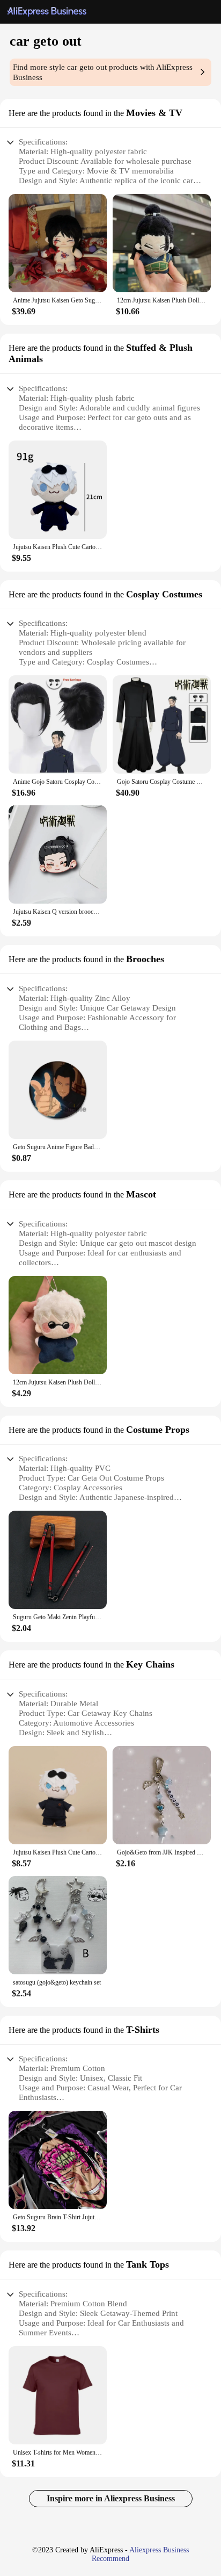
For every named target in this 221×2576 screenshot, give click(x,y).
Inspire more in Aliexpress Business (111, 2498)
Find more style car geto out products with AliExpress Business (103, 72)
